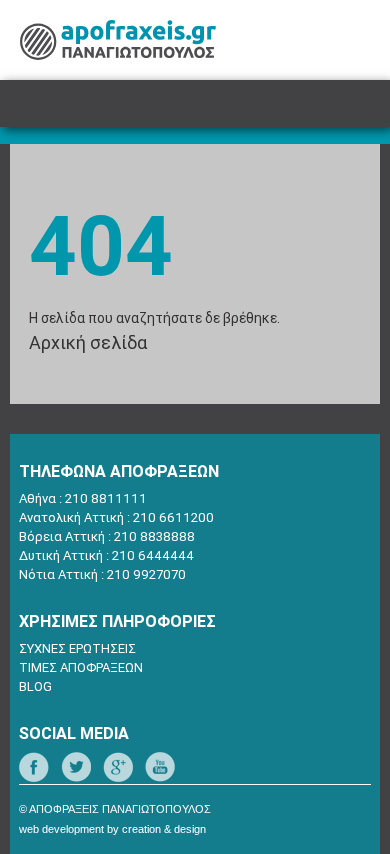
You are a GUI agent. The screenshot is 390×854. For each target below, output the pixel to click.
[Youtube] (160, 767)
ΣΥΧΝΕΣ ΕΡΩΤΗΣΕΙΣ (77, 648)
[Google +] (118, 767)
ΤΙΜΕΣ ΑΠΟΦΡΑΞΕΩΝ (81, 667)
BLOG (35, 686)
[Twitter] (76, 767)
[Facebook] (34, 767)
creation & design (164, 829)
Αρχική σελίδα (88, 342)
